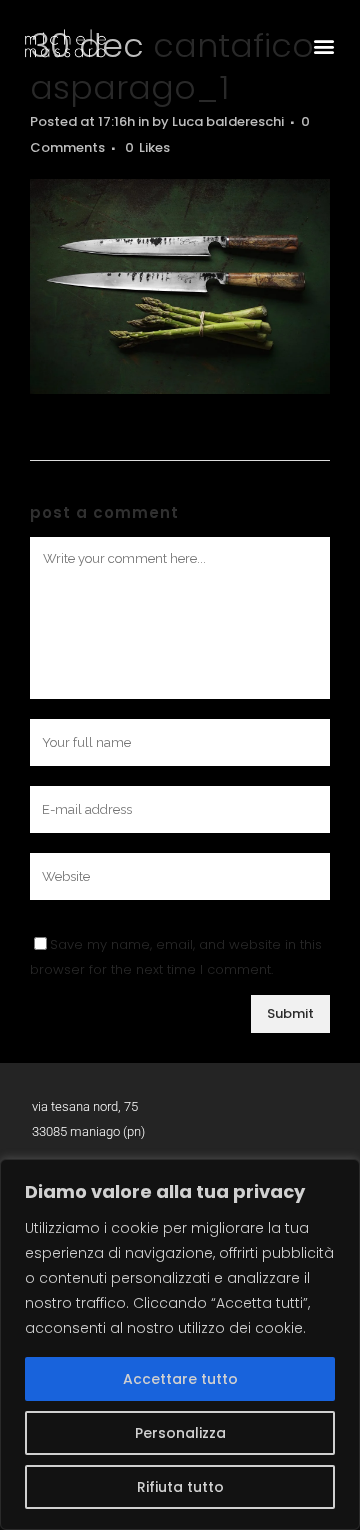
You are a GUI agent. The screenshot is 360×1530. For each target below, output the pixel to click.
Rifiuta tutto (180, 1487)
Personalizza (180, 1433)
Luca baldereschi (228, 121)
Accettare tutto (180, 1379)
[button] (323, 45)
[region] (180, 1344)
